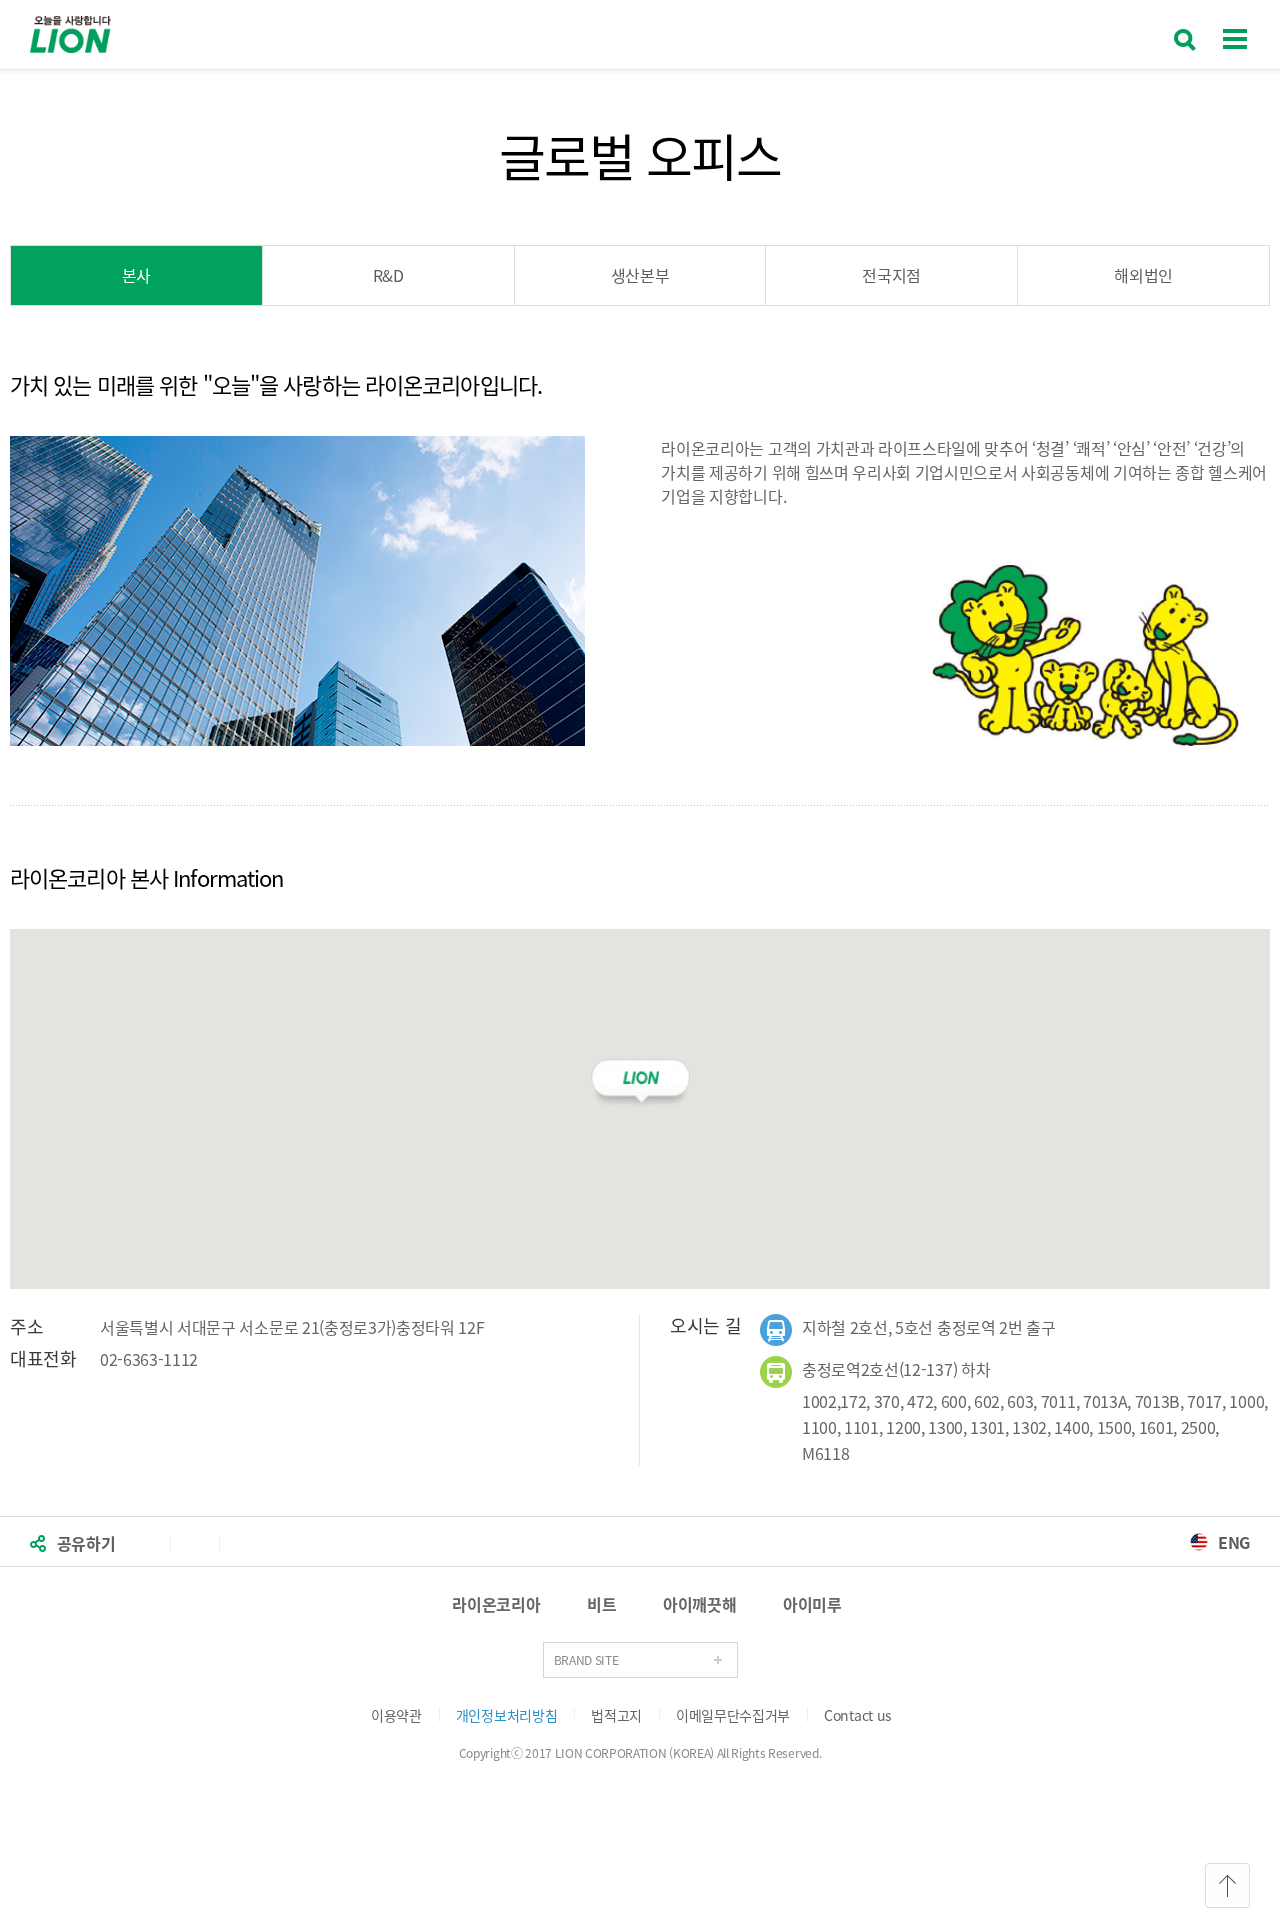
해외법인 (1143, 275)
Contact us (858, 1715)
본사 (136, 275)
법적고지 (616, 1715)
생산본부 (640, 275)
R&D (388, 275)
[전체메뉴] (1235, 34)
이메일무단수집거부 (733, 1715)
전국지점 (891, 275)
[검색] (1185, 34)
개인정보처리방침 (506, 1715)
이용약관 (396, 1715)
